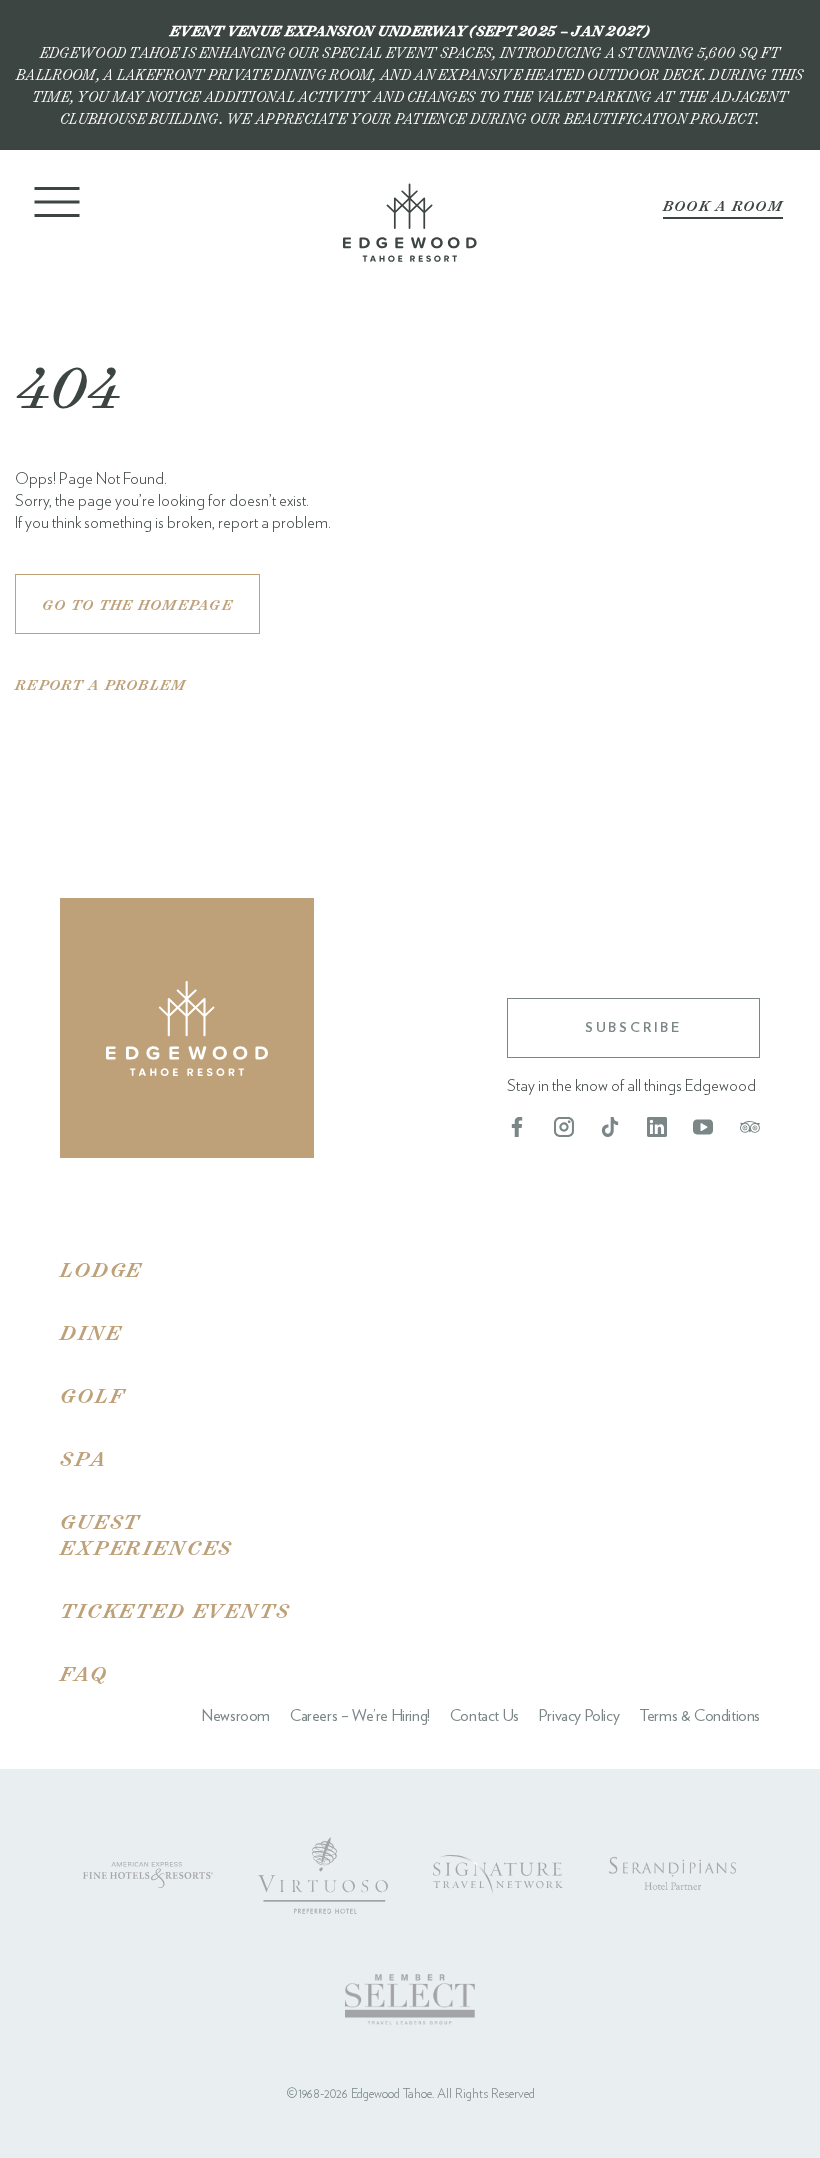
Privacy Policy (579, 1716)
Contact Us (484, 1716)
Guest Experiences (146, 1533)
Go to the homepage (137, 604)
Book (723, 205)
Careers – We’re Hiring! (360, 1716)
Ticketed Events (175, 1610)
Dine (90, 1332)
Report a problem (100, 684)
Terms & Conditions (699, 1716)
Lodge (101, 1269)
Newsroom (236, 1716)
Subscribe (633, 1028)
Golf (92, 1395)
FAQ (84, 1673)
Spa (83, 1458)
